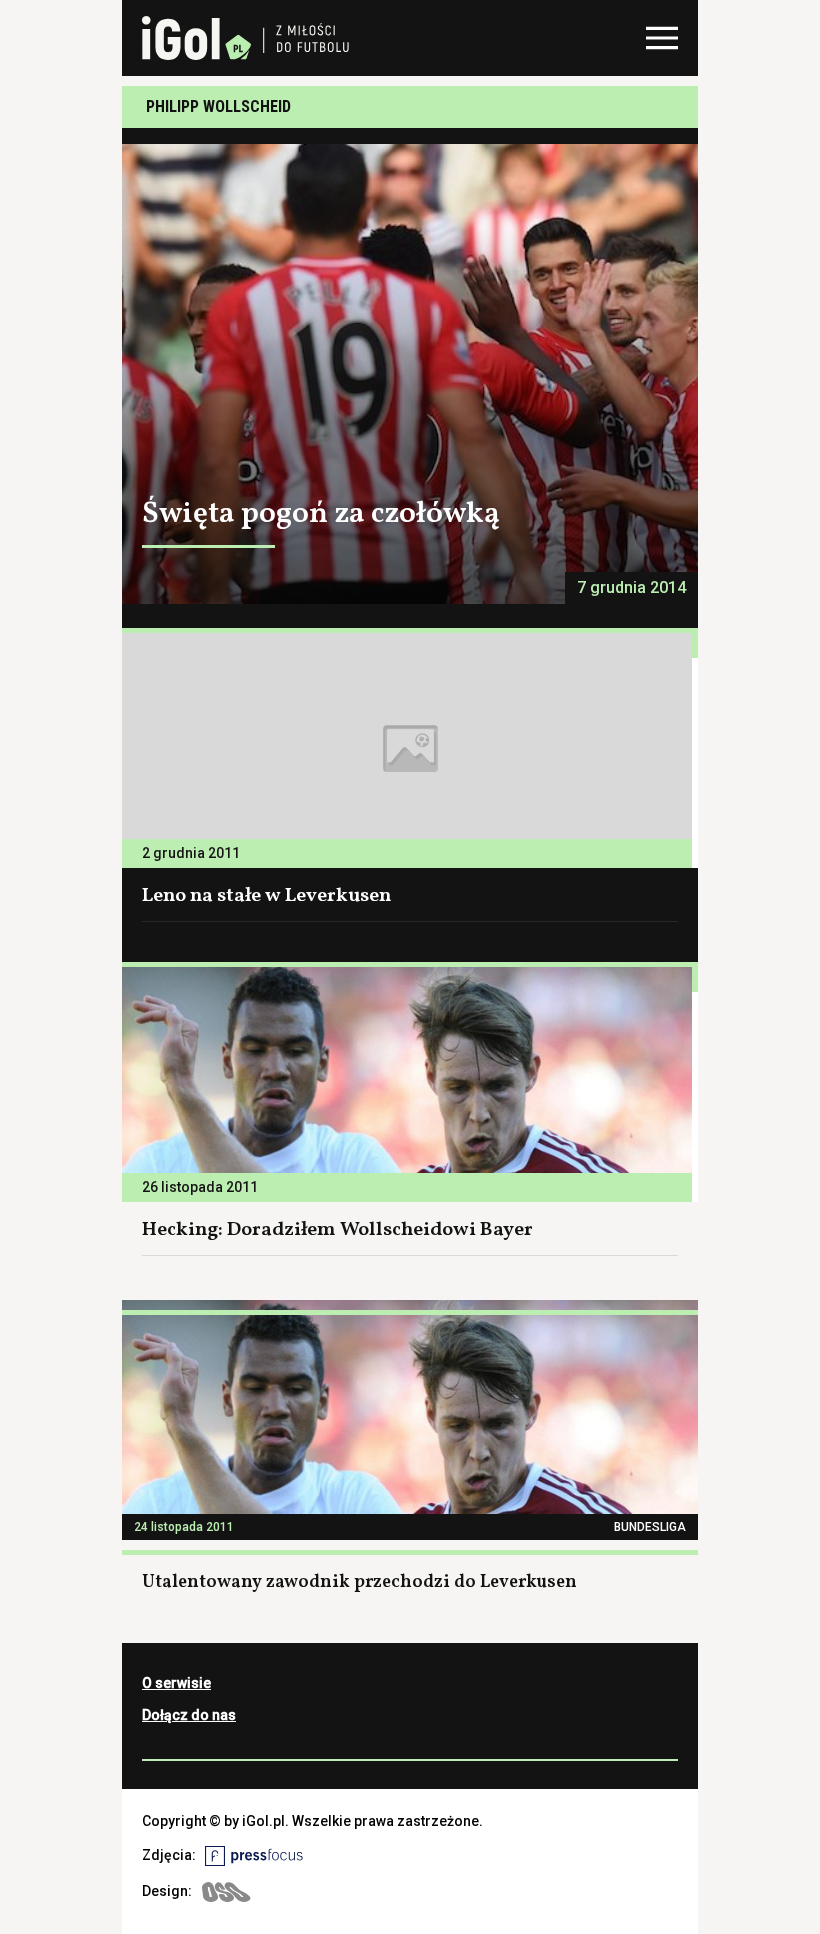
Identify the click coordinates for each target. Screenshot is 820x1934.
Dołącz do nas (189, 1715)
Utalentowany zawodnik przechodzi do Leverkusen (359, 1582)
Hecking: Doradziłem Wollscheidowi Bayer (337, 1230)
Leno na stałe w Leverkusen (266, 896)
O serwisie (176, 1683)
